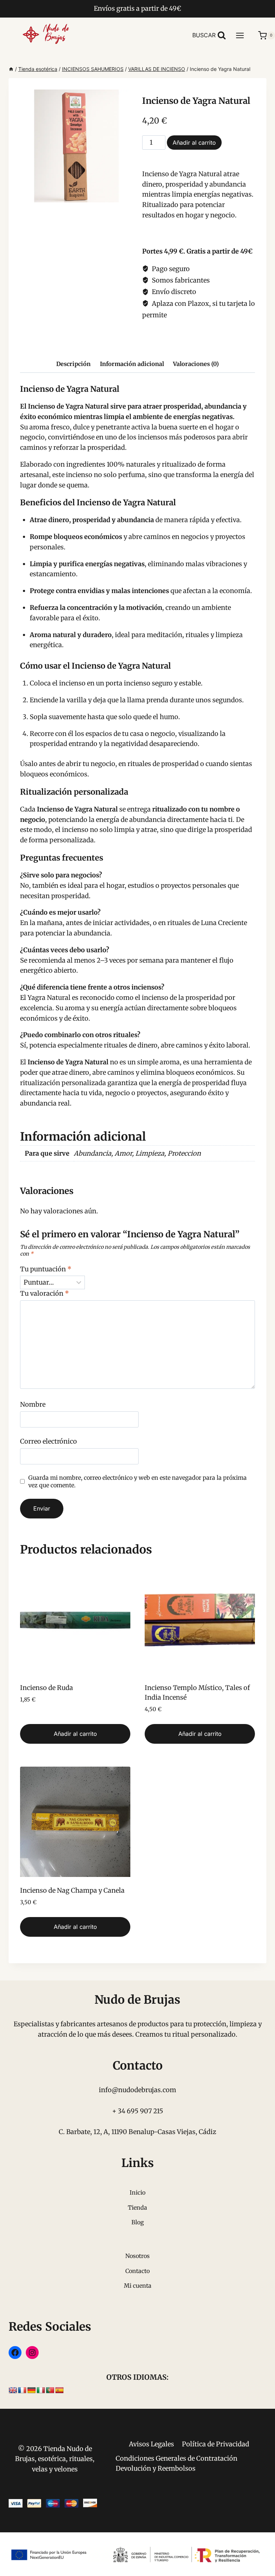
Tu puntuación (46, 1269)
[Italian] (41, 2390)
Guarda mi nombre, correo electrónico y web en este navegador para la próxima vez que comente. (137, 1481)
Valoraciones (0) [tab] (196, 364)
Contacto (137, 2271)
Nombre (33, 1404)
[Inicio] (11, 69)
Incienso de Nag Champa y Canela (72, 1890)
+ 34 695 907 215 (138, 2111)
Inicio (137, 2192)
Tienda (137, 2207)
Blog (138, 2222)
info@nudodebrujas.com (137, 2090)
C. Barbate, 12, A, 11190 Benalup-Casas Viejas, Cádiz (137, 2132)
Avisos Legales (151, 2444)
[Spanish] (59, 2390)
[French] (22, 2390)
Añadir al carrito (194, 143)
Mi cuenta (138, 2286)
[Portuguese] (50, 2390)
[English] (13, 2390)
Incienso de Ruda (47, 1688)
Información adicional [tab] (132, 364)
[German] (32, 2390)
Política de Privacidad (216, 2444)
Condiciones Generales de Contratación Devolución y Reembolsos (177, 2464)
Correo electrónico (49, 1441)
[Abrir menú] (243, 35)
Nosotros (137, 2256)
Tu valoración (45, 1293)
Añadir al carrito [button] (75, 1734)
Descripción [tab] (73, 364)
